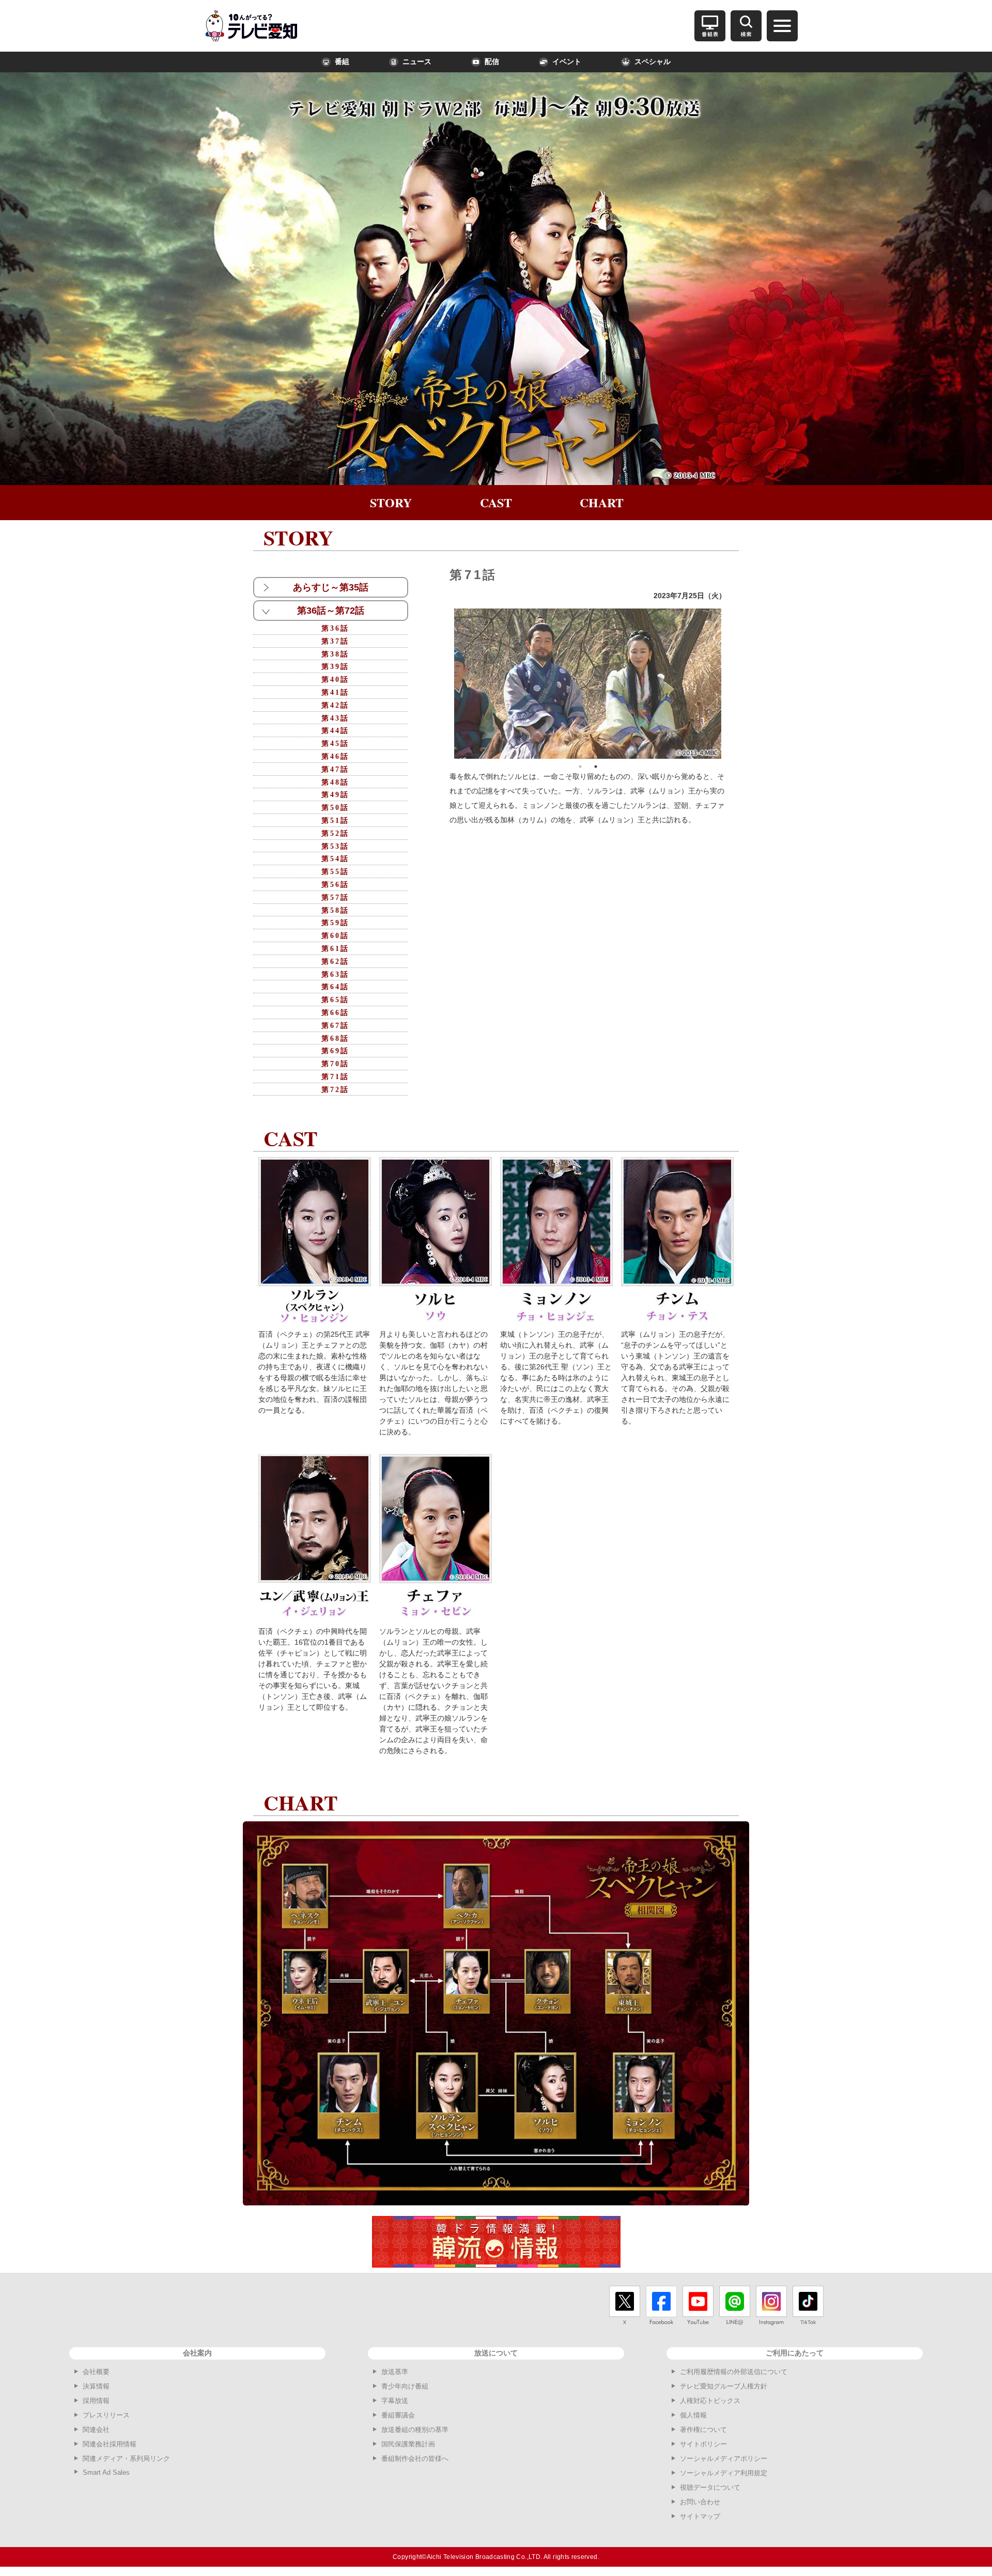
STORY (391, 502)
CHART (602, 502)
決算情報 (96, 2386)
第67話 (335, 1026)
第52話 (335, 833)
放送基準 (395, 2372)
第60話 (335, 936)
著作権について (703, 2430)
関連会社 (96, 2430)
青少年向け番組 (405, 2386)
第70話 (335, 1064)
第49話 (335, 795)
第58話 (335, 910)
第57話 (335, 897)
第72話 (335, 1090)
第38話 (335, 654)
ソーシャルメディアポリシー (724, 2458)
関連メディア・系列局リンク (126, 2458)
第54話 (335, 859)
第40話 (335, 680)
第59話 (335, 923)
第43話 (335, 718)
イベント (567, 62)
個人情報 (693, 2415)
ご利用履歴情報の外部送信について (734, 2372)
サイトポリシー (703, 2444)
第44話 (335, 731)
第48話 (335, 782)
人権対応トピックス (710, 2401)
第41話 (335, 692)
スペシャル (653, 62)
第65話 (335, 1000)
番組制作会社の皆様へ (415, 2458)
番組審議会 (398, 2415)
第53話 (335, 846)
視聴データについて (710, 2487)
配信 (492, 62)
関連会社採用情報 (110, 2444)
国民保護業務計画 (408, 2444)
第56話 (335, 885)
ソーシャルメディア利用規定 (724, 2473)
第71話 (335, 1077)
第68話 (335, 1039)
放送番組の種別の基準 (415, 2430)
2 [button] (596, 767)
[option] (588, 684)
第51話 (335, 821)
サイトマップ (700, 2516)
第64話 (335, 987)
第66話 (335, 1013)
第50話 (335, 808)
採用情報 (96, 2401)
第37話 (335, 641)
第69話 (335, 1051)
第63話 (335, 974)
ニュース (417, 62)
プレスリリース (106, 2415)
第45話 (335, 744)
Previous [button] (446, 683)
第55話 (335, 872)
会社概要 (96, 2372)
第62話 (335, 962)
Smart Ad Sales (106, 2472)
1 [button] (580, 767)
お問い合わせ (700, 2502)
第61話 (335, 949)
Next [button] (729, 683)
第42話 (335, 705)
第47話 (335, 769)
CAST (496, 502)
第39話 (335, 667)
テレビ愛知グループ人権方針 (724, 2386)
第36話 (335, 628)
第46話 (335, 756)
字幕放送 (395, 2401)
